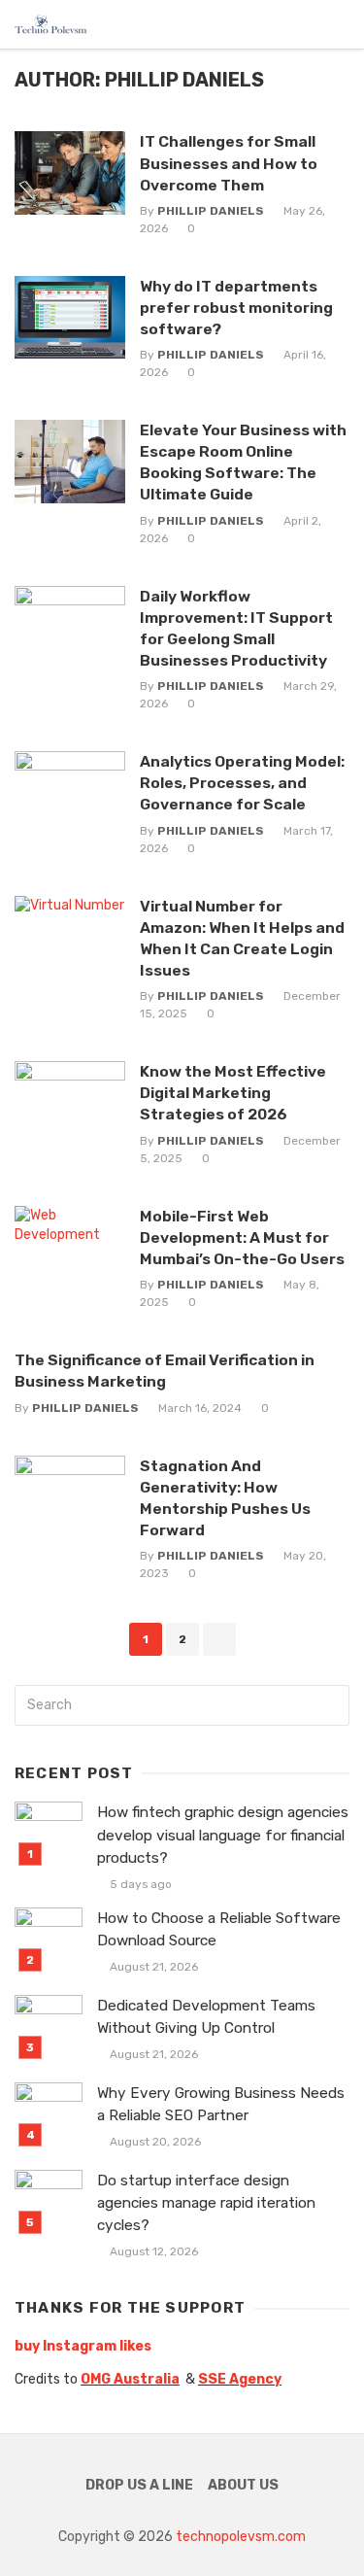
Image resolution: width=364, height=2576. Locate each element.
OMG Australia (130, 2379)
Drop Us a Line (139, 2485)
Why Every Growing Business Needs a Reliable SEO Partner (221, 2104)
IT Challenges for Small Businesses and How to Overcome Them (229, 163)
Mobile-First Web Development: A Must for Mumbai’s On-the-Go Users (242, 1237)
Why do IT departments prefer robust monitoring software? (236, 308)
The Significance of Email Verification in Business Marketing (165, 1371)
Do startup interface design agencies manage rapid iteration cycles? (206, 2203)
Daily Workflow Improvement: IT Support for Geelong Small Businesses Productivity (236, 628)
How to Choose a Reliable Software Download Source (219, 1929)
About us (243, 2485)
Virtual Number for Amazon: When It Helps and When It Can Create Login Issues (242, 938)
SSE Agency (240, 2379)
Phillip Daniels (211, 211)
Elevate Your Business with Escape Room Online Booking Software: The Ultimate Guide (243, 462)
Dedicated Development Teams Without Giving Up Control (206, 2017)
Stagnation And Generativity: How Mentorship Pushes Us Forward (225, 1498)
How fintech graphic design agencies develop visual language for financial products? (223, 1835)
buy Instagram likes (83, 2346)
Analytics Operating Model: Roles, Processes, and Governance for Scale (242, 783)
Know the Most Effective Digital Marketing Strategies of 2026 (233, 1093)
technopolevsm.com (241, 2537)
